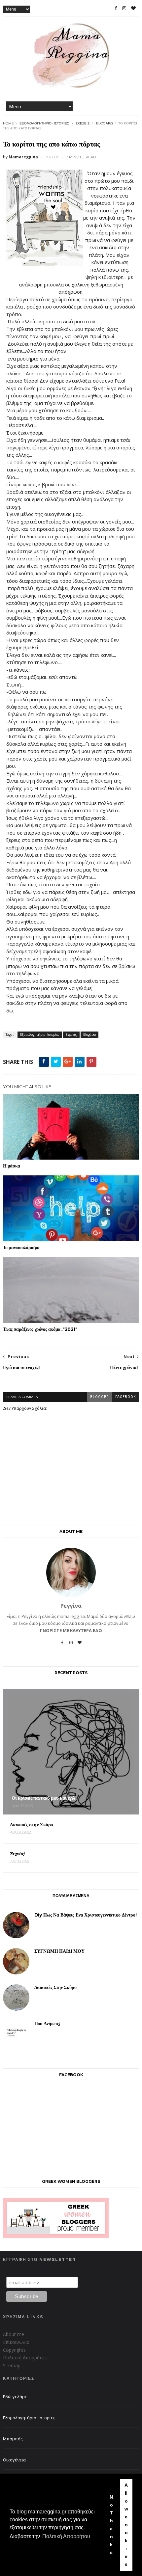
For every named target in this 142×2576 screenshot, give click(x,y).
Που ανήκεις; (47, 2024)
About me (14, 2334)
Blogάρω (104, 123)
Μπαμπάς (13, 2439)
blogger (99, 1397)
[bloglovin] (133, 8)
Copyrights (14, 2350)
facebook (125, 1397)
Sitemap (12, 2365)
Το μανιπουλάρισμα (21, 1248)
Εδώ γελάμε (15, 2397)
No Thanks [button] (111, 2525)
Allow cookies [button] (126, 2525)
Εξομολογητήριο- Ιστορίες (44, 123)
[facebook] (116, 8)
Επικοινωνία (16, 2342)
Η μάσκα (12, 1166)
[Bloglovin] (80, 1645)
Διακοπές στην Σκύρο (55, 1987)
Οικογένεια (14, 2460)
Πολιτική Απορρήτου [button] (66, 2536)
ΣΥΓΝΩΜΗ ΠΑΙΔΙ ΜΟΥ (59, 1951)
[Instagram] (71, 1645)
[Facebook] (62, 1645)
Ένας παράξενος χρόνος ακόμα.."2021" (40, 1329)
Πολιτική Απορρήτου (25, 2358)
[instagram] (124, 8)
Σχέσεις (83, 123)
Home (8, 123)
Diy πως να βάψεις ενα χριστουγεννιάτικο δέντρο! (86, 1915)
